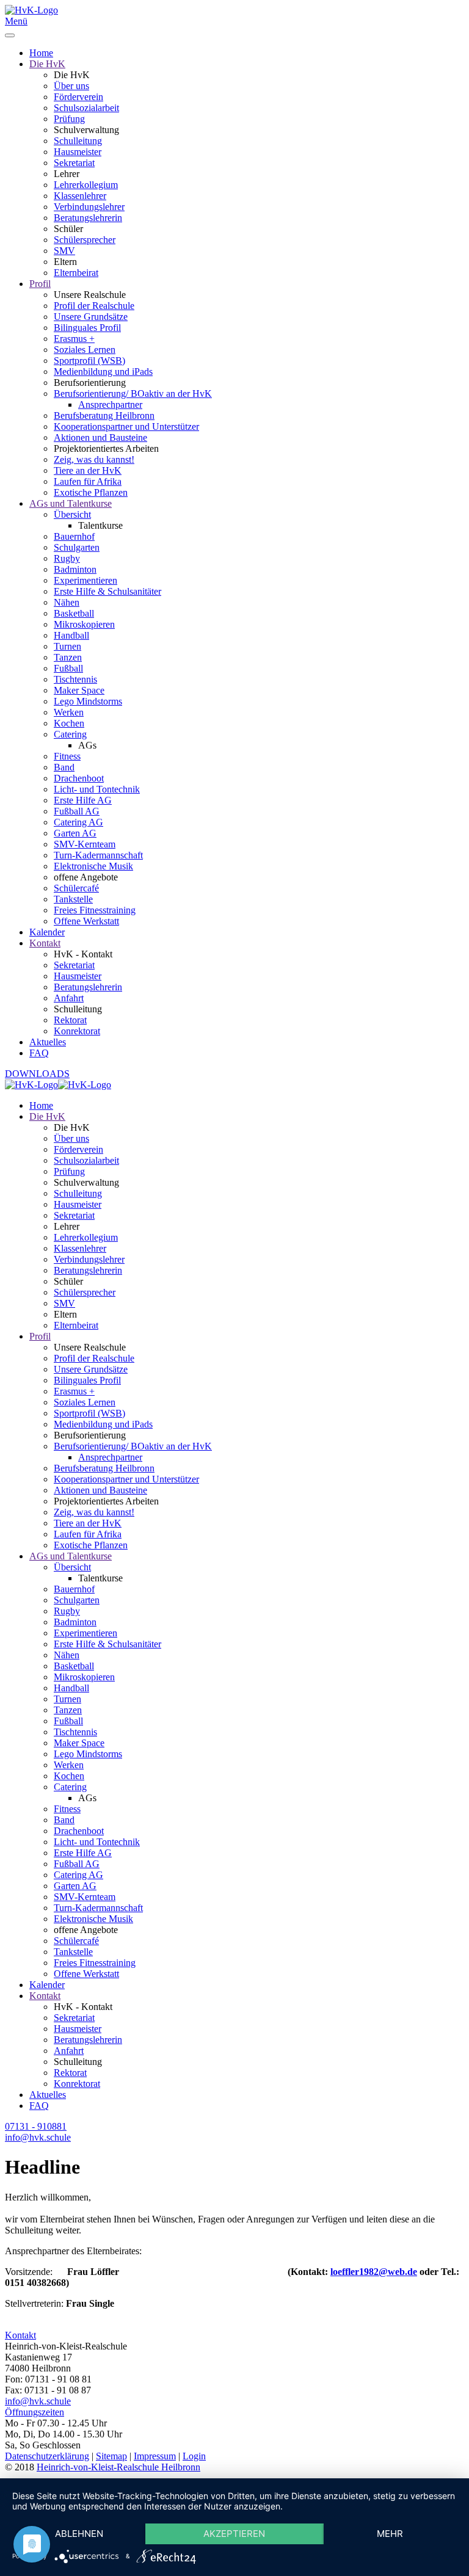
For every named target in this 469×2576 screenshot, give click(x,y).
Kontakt (45, 943)
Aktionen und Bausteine (100, 437)
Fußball (68, 668)
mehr (390, 2534)
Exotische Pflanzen (91, 492)
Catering (70, 734)
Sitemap (111, 2456)
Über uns (71, 86)
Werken (69, 712)
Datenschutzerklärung (47, 2456)
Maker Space (79, 690)
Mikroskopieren (84, 624)
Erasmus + (74, 339)
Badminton (75, 569)
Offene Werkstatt (86, 921)
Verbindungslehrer (89, 207)
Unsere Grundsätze (91, 317)
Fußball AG (77, 811)
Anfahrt (69, 998)
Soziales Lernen (85, 350)
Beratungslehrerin (88, 218)
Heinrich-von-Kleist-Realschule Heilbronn (118, 2467)
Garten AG (75, 833)
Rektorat (70, 1020)
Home (41, 53)
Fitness (67, 756)
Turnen (67, 646)
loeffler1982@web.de (374, 2272)
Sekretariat (74, 163)
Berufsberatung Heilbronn (104, 415)
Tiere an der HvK (88, 470)
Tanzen (68, 657)
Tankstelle (73, 899)
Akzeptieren (234, 2534)
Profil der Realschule (94, 306)
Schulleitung (78, 141)
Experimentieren (85, 580)
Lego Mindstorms (88, 701)
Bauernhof (74, 536)
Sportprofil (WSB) (89, 361)
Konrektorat (77, 1031)
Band (64, 767)
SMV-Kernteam (85, 844)
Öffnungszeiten (35, 2412)
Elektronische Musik (93, 866)
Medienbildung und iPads (103, 372)
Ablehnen (79, 2534)
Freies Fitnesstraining (95, 910)
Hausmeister (78, 152)
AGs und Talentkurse (71, 503)
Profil (40, 284)
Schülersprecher (85, 240)
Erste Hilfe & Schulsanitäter (107, 591)
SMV (64, 251)
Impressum (155, 2456)
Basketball (74, 613)
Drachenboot (79, 778)
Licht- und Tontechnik (97, 789)
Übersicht (72, 514)
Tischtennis (75, 679)
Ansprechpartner (110, 405)
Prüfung (69, 119)
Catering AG (78, 822)
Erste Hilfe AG (83, 800)
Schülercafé (76, 888)
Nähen (67, 602)
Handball (71, 635)
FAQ (39, 1053)
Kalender (47, 932)
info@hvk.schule (38, 2401)
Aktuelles (48, 1042)
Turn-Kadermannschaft (98, 855)
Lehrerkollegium (86, 185)
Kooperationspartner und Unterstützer (126, 426)
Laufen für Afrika (88, 481)
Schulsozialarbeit (86, 108)
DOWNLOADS (37, 1074)
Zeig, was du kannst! (94, 459)
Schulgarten (77, 547)
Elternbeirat (76, 273)
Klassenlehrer (80, 196)
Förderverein (78, 97)
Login (194, 2456)
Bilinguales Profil (87, 328)
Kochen (69, 723)
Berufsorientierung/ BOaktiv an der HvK (133, 394)
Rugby (67, 558)
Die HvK (47, 64)
